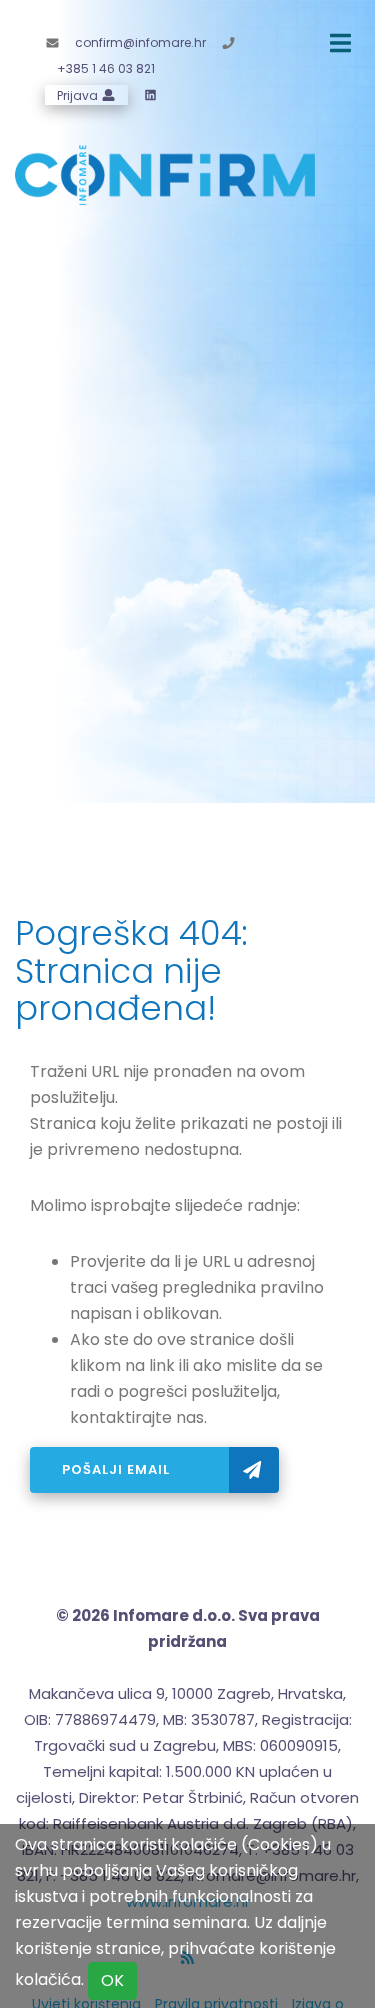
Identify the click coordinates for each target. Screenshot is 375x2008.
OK (112, 1980)
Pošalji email (118, 1469)
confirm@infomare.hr (140, 42)
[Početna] (165, 173)
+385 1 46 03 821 (106, 68)
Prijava (79, 94)
